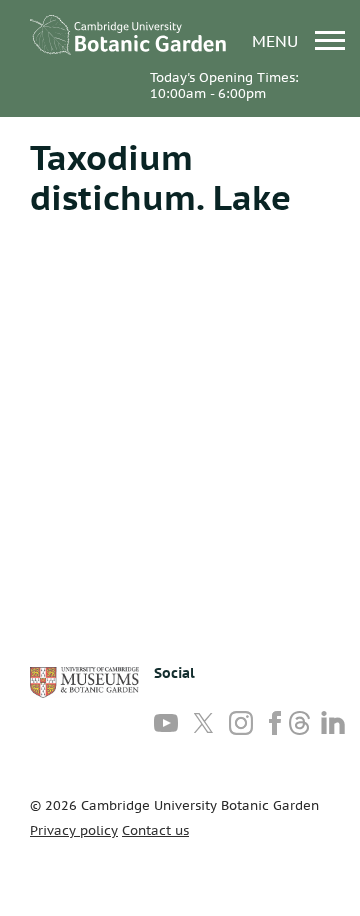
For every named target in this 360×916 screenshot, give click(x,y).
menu (277, 40)
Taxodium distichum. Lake (160, 177)
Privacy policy (74, 830)
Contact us (155, 830)
